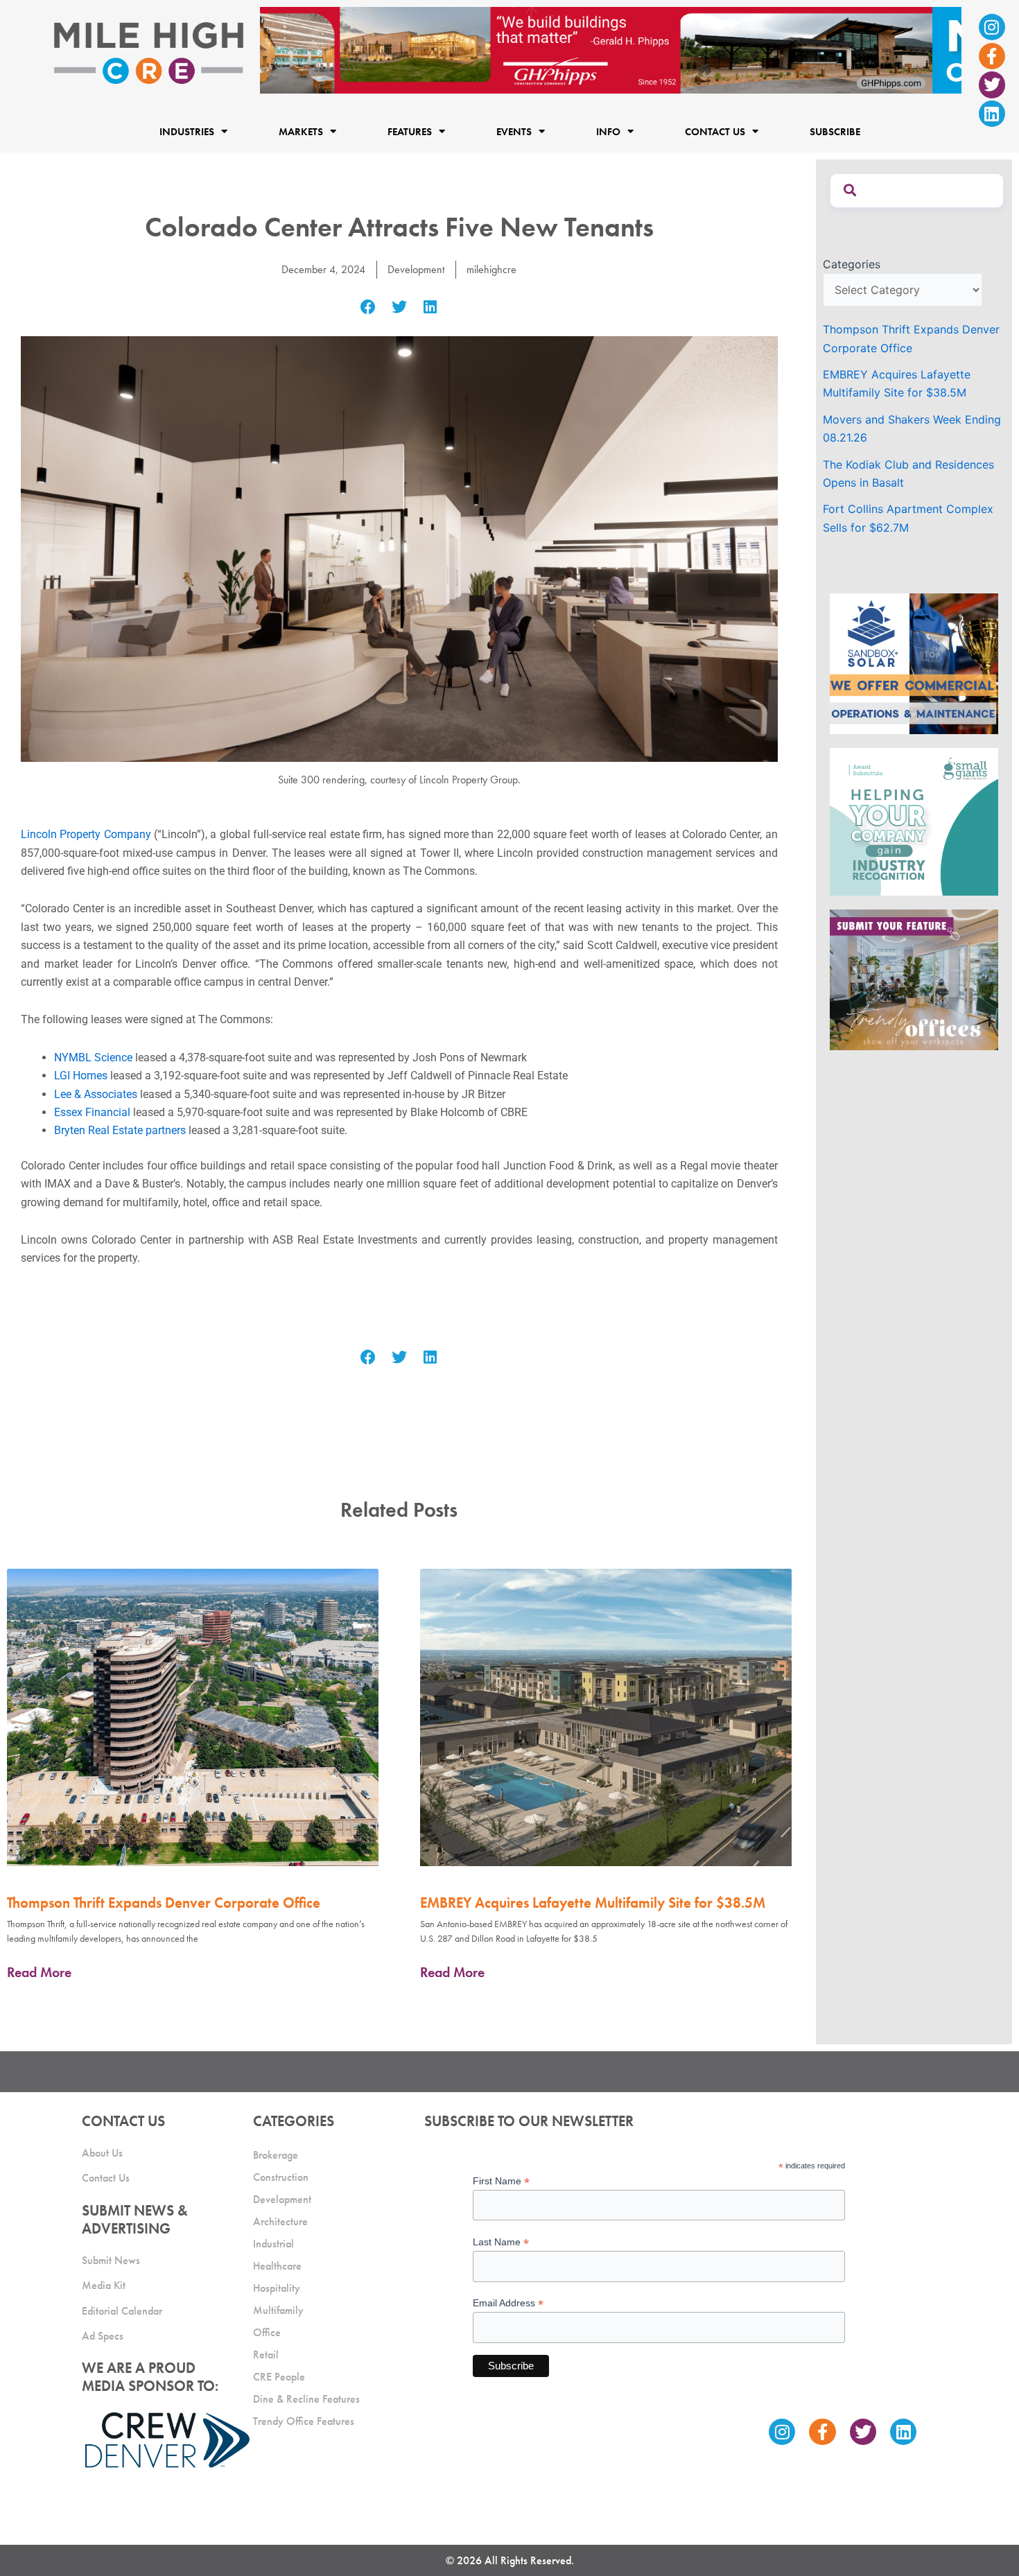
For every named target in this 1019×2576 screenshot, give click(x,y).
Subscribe (835, 132)
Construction (281, 2177)
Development (416, 269)
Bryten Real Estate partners (120, 1130)
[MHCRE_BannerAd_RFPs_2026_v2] (611, 49)
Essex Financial (94, 1112)
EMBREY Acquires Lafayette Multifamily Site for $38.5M (593, 1903)
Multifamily (278, 2310)
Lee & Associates (96, 1094)
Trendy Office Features (304, 2421)
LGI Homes (81, 1076)
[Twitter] (992, 85)
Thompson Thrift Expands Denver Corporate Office (164, 1903)
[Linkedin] (992, 114)
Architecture (280, 2221)
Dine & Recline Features (306, 2399)
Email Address (508, 2303)
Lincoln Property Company (86, 834)
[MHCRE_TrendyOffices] (914, 979)
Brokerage (276, 2155)
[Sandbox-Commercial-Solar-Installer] (914, 663)
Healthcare (277, 2266)
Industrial (273, 2244)
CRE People (279, 2377)
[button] (368, 307)
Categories (852, 264)
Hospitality (277, 2288)
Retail (266, 2355)
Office (267, 2332)
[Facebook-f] (992, 56)
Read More (39, 1972)
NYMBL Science (93, 1058)
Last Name (501, 2242)
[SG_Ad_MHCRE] (914, 821)
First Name (501, 2181)
